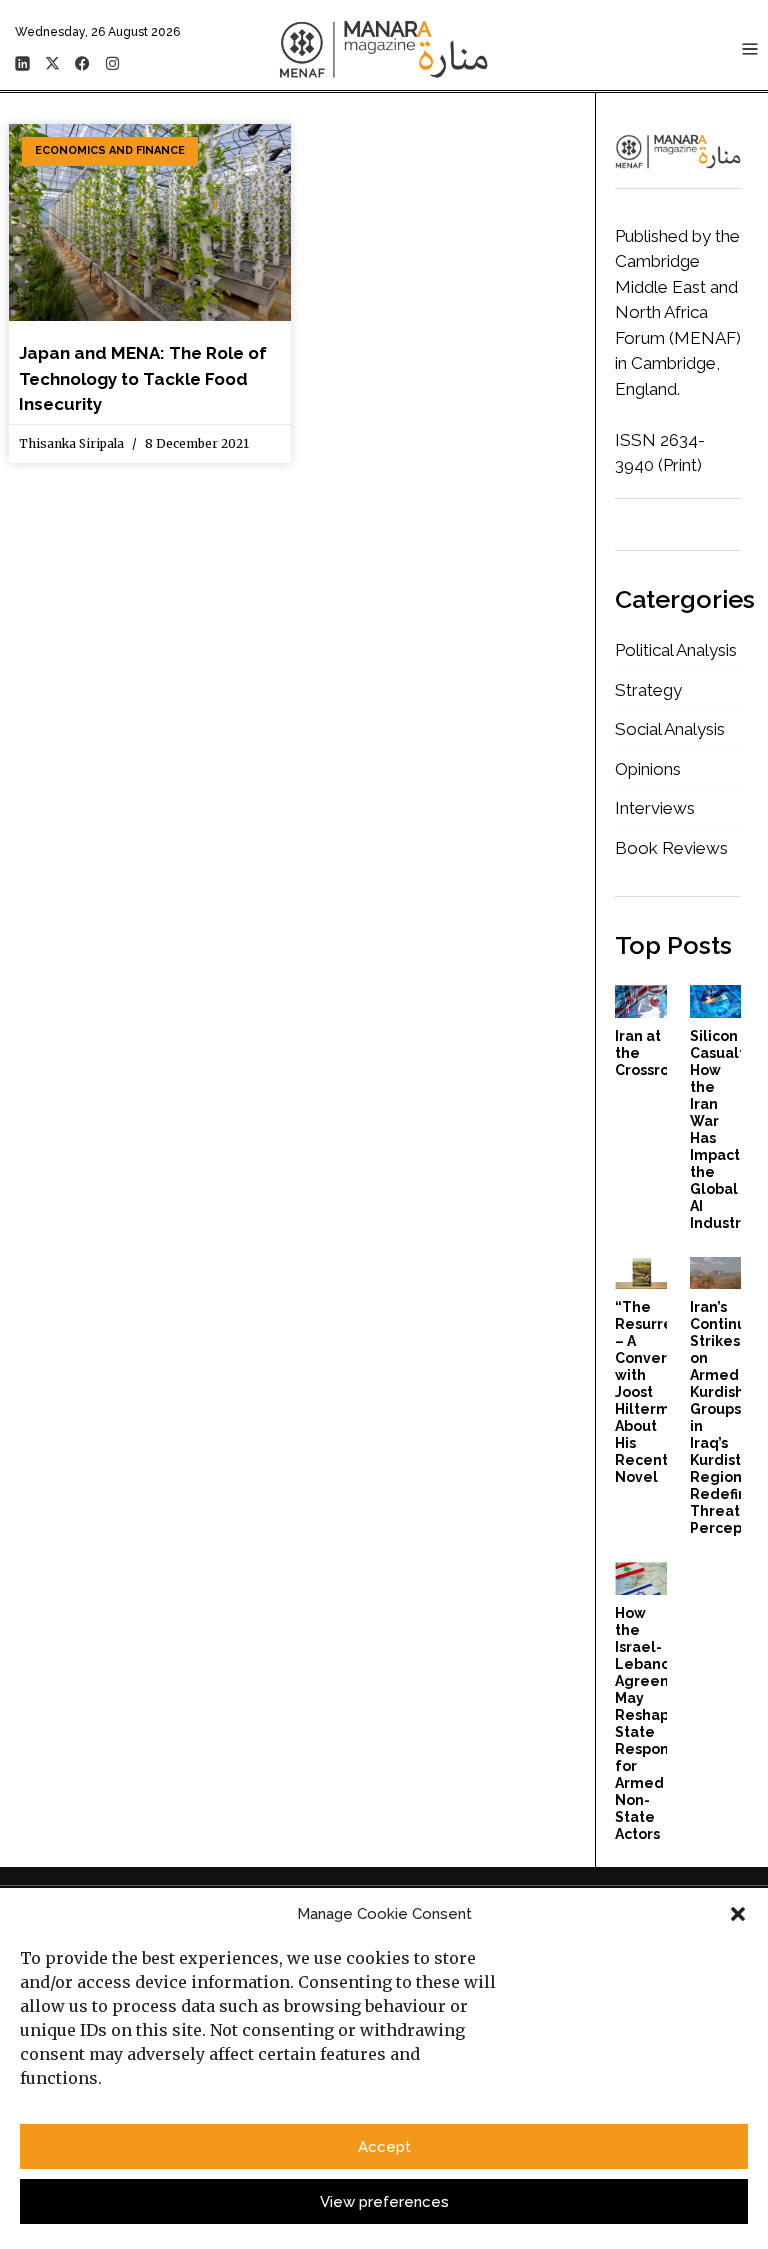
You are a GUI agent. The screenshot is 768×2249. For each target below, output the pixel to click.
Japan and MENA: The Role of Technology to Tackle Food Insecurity (143, 378)
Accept (384, 2147)
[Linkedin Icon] (22, 63)
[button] (738, 1914)
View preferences (384, 2202)
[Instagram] (112, 63)
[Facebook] (82, 63)
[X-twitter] (52, 63)
